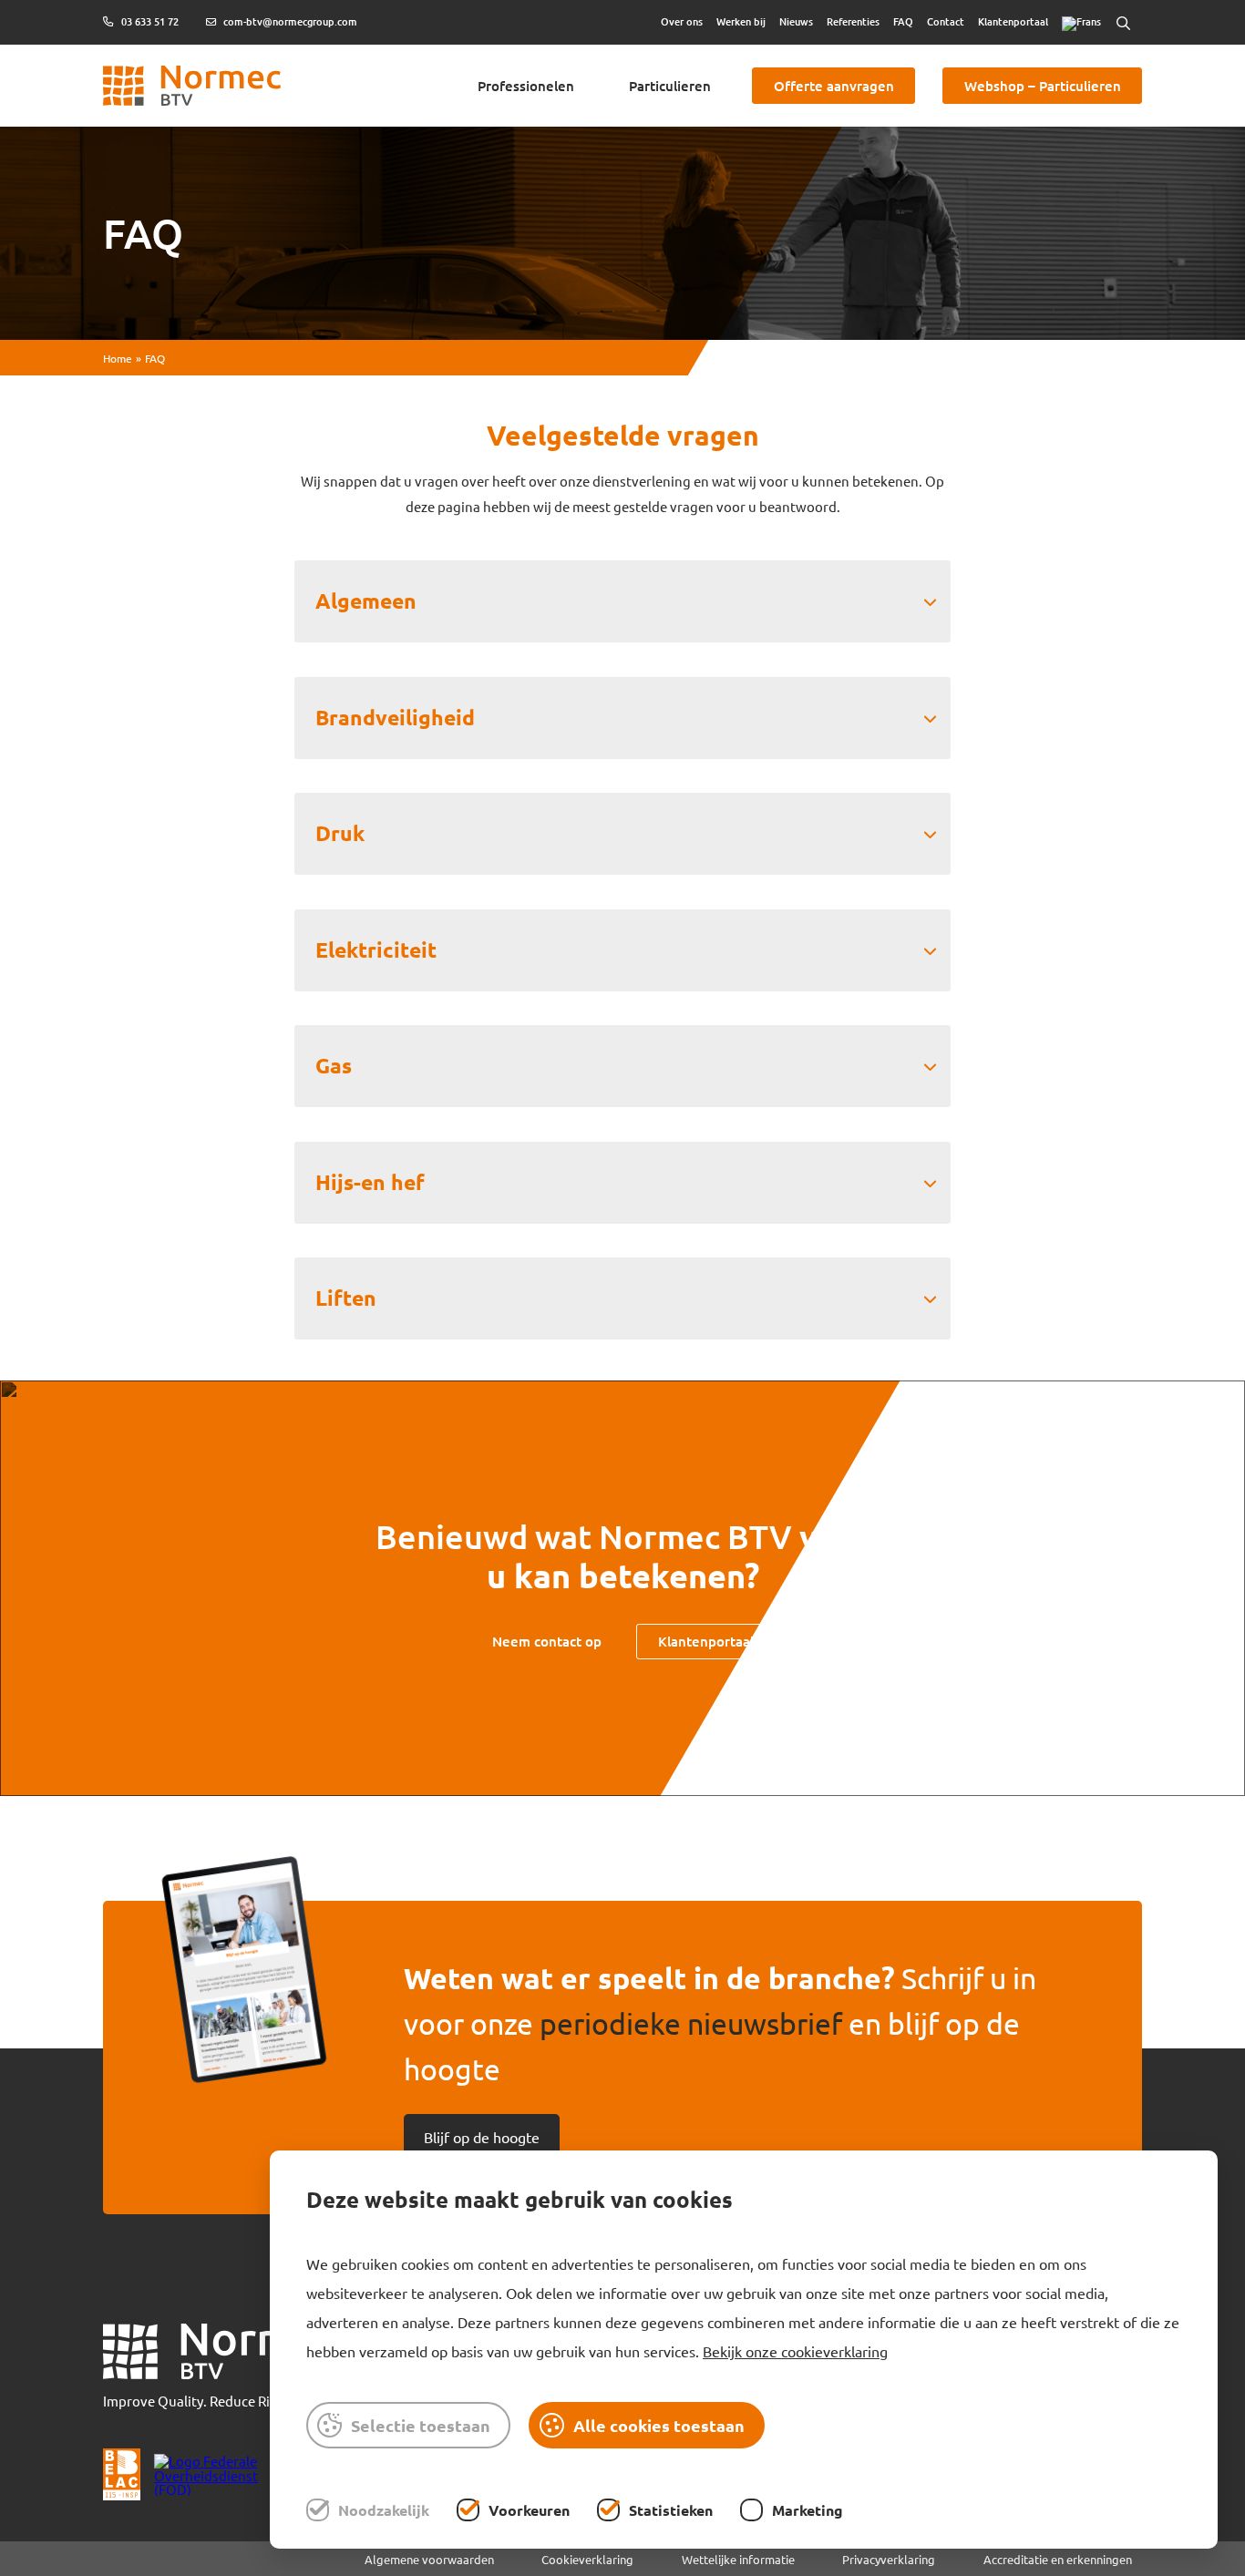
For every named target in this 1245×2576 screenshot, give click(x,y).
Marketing (808, 2510)
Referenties (853, 21)
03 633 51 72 (149, 22)
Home (118, 358)
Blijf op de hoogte (482, 2137)
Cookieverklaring (587, 2559)
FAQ (903, 21)
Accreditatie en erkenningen (1058, 2559)
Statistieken (671, 2510)
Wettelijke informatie (738, 2559)
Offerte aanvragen (834, 86)
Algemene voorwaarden (429, 2559)
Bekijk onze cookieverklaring (795, 2351)
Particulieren (670, 86)
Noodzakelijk (384, 2510)
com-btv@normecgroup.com (289, 22)
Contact (946, 21)
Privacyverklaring (889, 2559)
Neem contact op (547, 1641)
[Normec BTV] (223, 2352)
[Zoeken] (1123, 23)
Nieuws (796, 21)
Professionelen (526, 86)
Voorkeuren (529, 2510)
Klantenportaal (1013, 21)
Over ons (682, 21)
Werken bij (741, 21)
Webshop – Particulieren (1043, 86)
